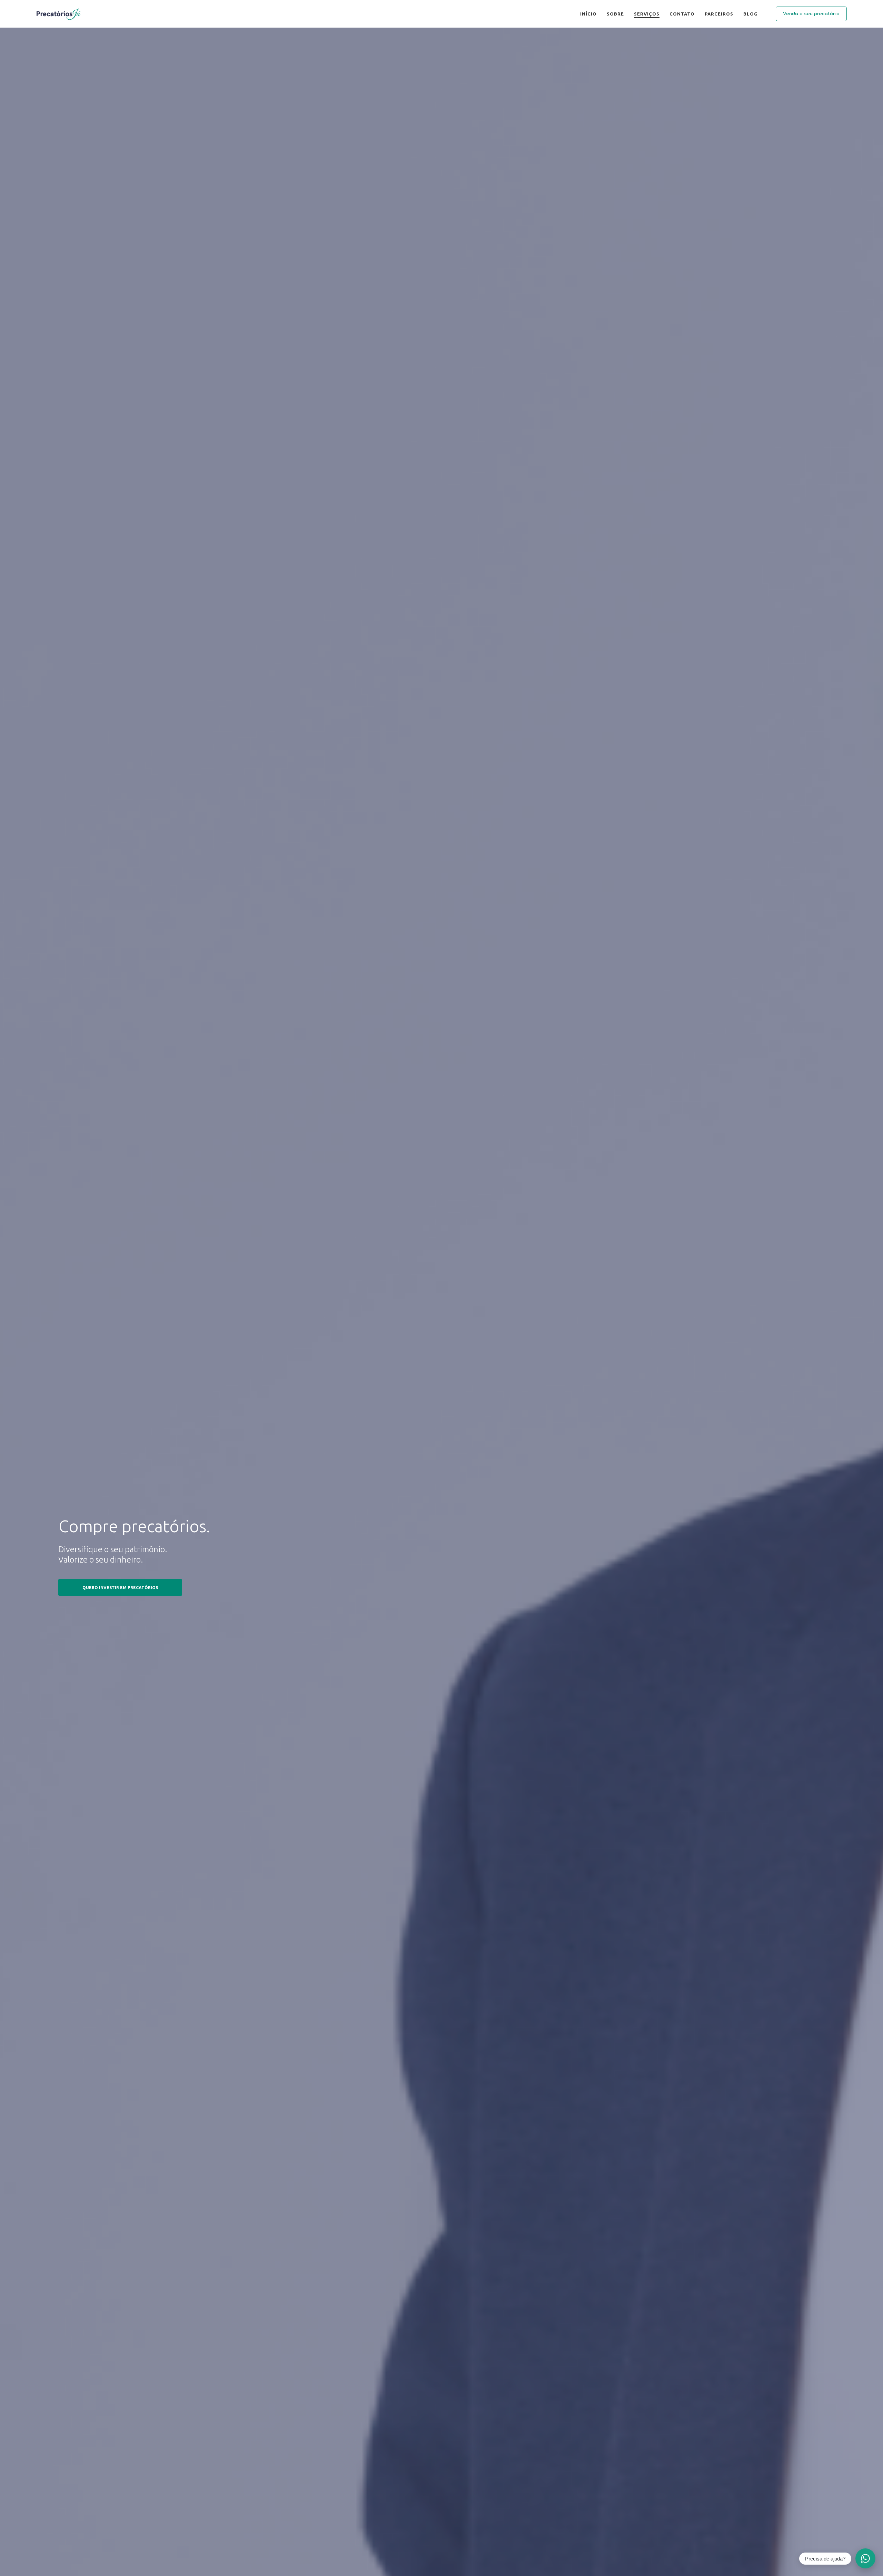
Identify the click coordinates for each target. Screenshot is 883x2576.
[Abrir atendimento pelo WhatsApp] (865, 2558)
